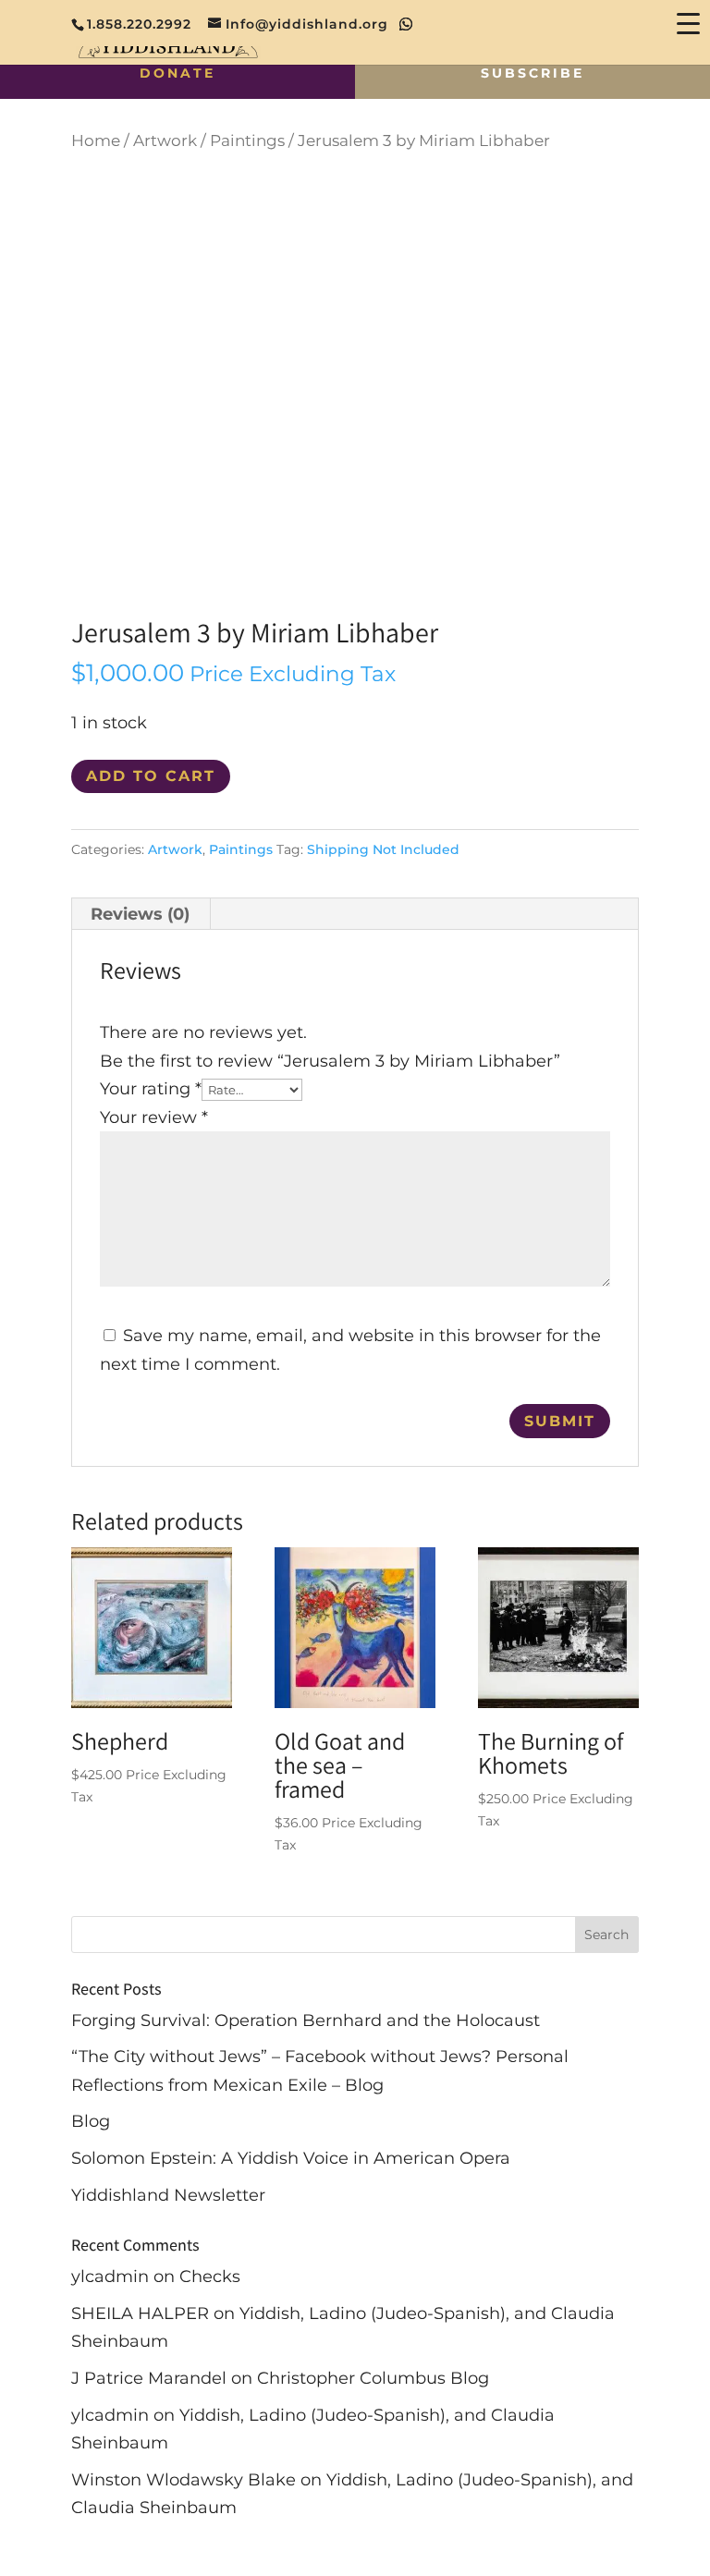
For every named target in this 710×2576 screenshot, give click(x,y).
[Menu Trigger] (688, 22)
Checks (210, 2277)
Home (96, 140)
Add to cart (151, 776)
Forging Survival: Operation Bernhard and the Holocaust (306, 2021)
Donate (177, 73)
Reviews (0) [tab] (140, 914)
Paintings (247, 140)
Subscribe (532, 73)
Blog (91, 2121)
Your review (154, 1117)
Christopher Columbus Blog (373, 2378)
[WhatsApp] (406, 24)
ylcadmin (110, 2277)
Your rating (151, 1089)
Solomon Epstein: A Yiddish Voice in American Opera (291, 2158)
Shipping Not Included (383, 849)
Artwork (165, 140)
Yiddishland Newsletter (168, 2195)
